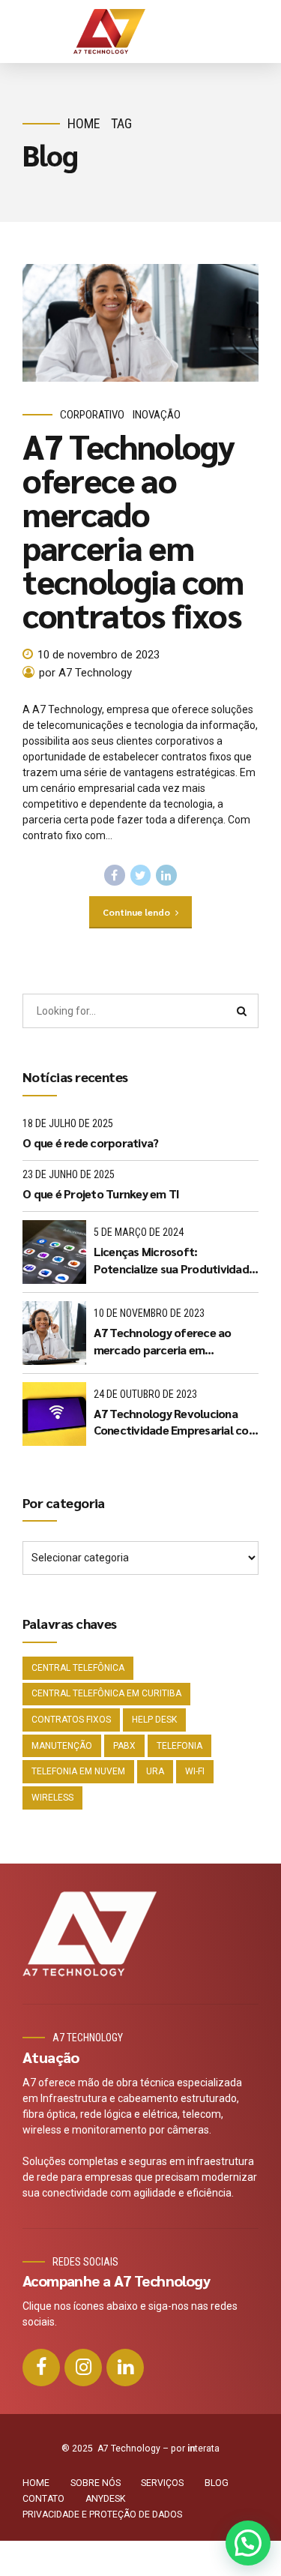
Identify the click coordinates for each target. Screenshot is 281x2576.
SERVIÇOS (162, 2483)
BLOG (217, 2483)
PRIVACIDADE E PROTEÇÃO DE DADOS (102, 2515)
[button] (248, 2543)
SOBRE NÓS (96, 2483)
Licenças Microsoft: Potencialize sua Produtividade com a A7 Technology (175, 1260)
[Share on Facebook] (115, 875)
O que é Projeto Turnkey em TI (101, 1194)
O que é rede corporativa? (90, 1143)
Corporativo (92, 415)
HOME (36, 2483)
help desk (154, 1720)
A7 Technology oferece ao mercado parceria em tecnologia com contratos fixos (133, 530)
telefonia (179, 1746)
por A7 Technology (85, 673)
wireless (52, 1798)
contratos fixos (71, 1720)
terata (203, 2449)
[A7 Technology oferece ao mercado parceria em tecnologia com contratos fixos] (140, 323)
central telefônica (78, 1668)
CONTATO (43, 2499)
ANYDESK (105, 2499)
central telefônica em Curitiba (106, 1693)
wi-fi (195, 1771)
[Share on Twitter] (141, 875)
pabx (124, 1746)
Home (84, 123)
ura (155, 1771)
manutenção (62, 1746)
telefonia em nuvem (78, 1771)
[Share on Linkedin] (166, 875)
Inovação (157, 415)
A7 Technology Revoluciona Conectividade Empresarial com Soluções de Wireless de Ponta (176, 1422)
